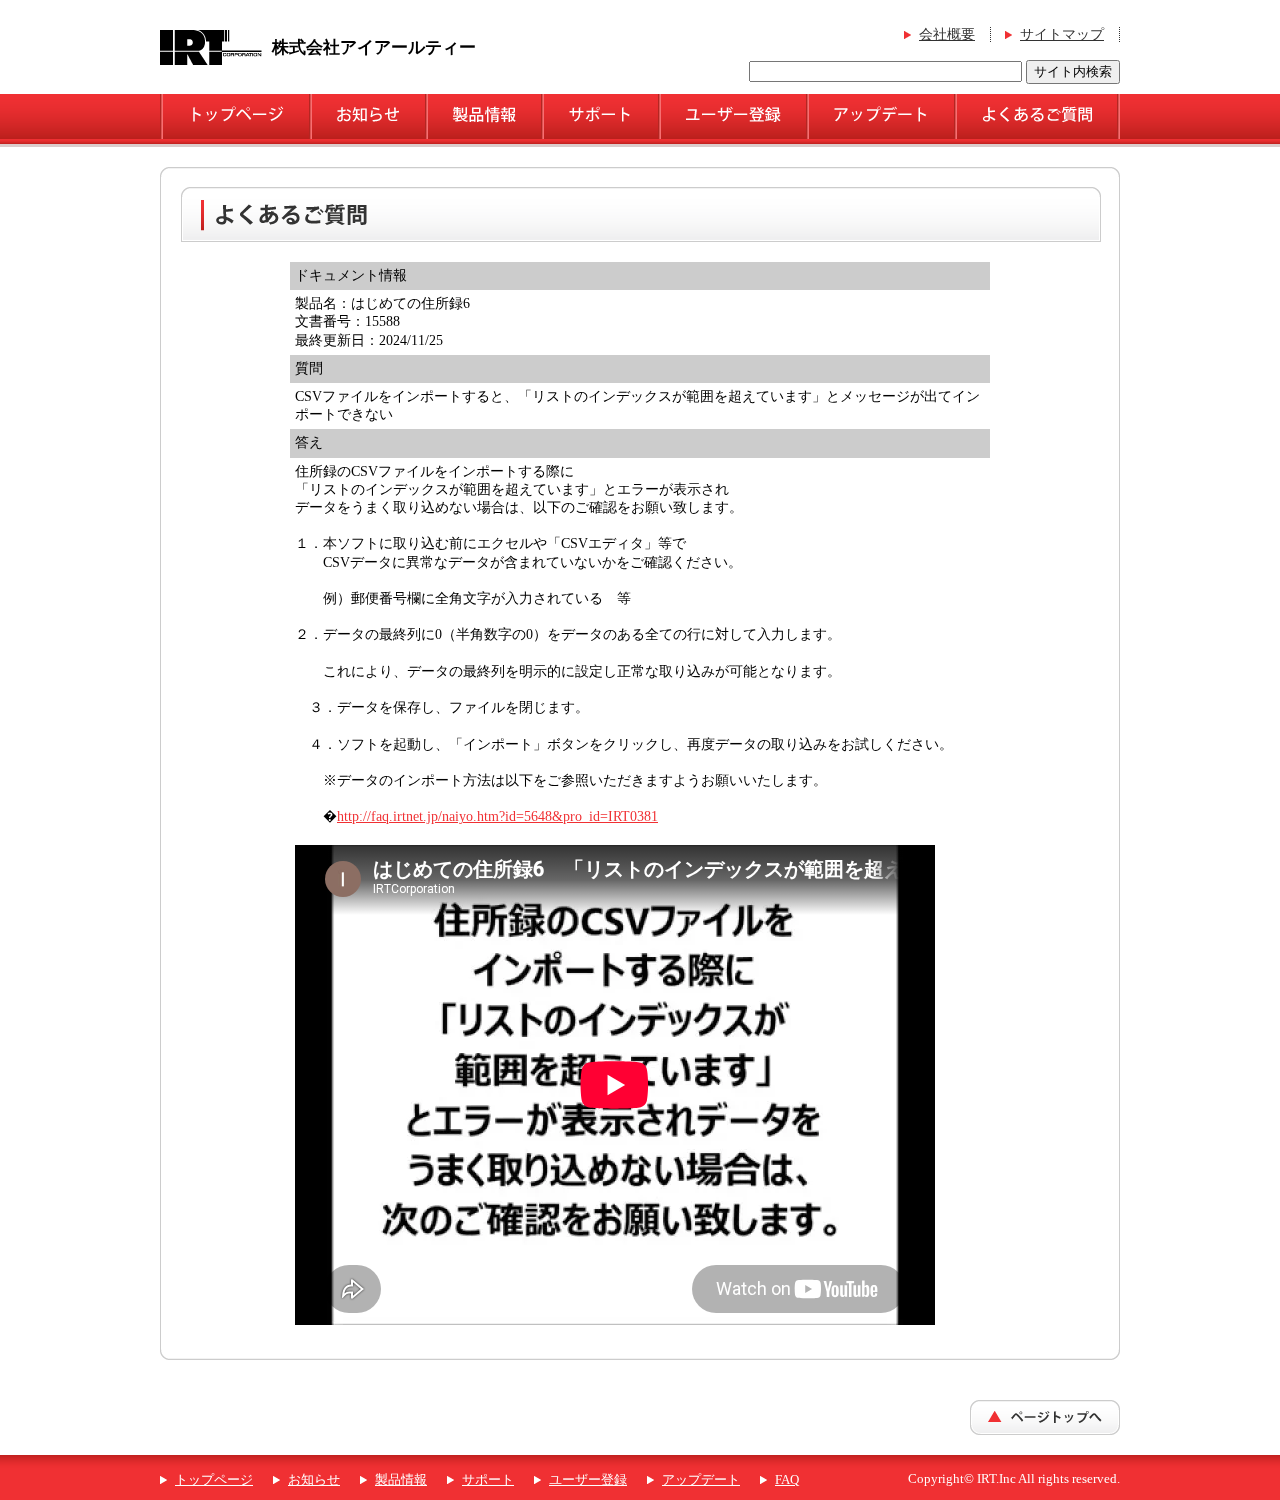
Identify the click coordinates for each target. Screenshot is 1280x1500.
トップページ (214, 1480)
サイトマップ (1062, 34)
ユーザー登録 (588, 1480)
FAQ (787, 1480)
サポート (488, 1480)
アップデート (701, 1480)
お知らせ (314, 1480)
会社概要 (947, 34)
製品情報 (401, 1480)
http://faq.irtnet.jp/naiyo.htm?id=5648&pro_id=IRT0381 (497, 816)
